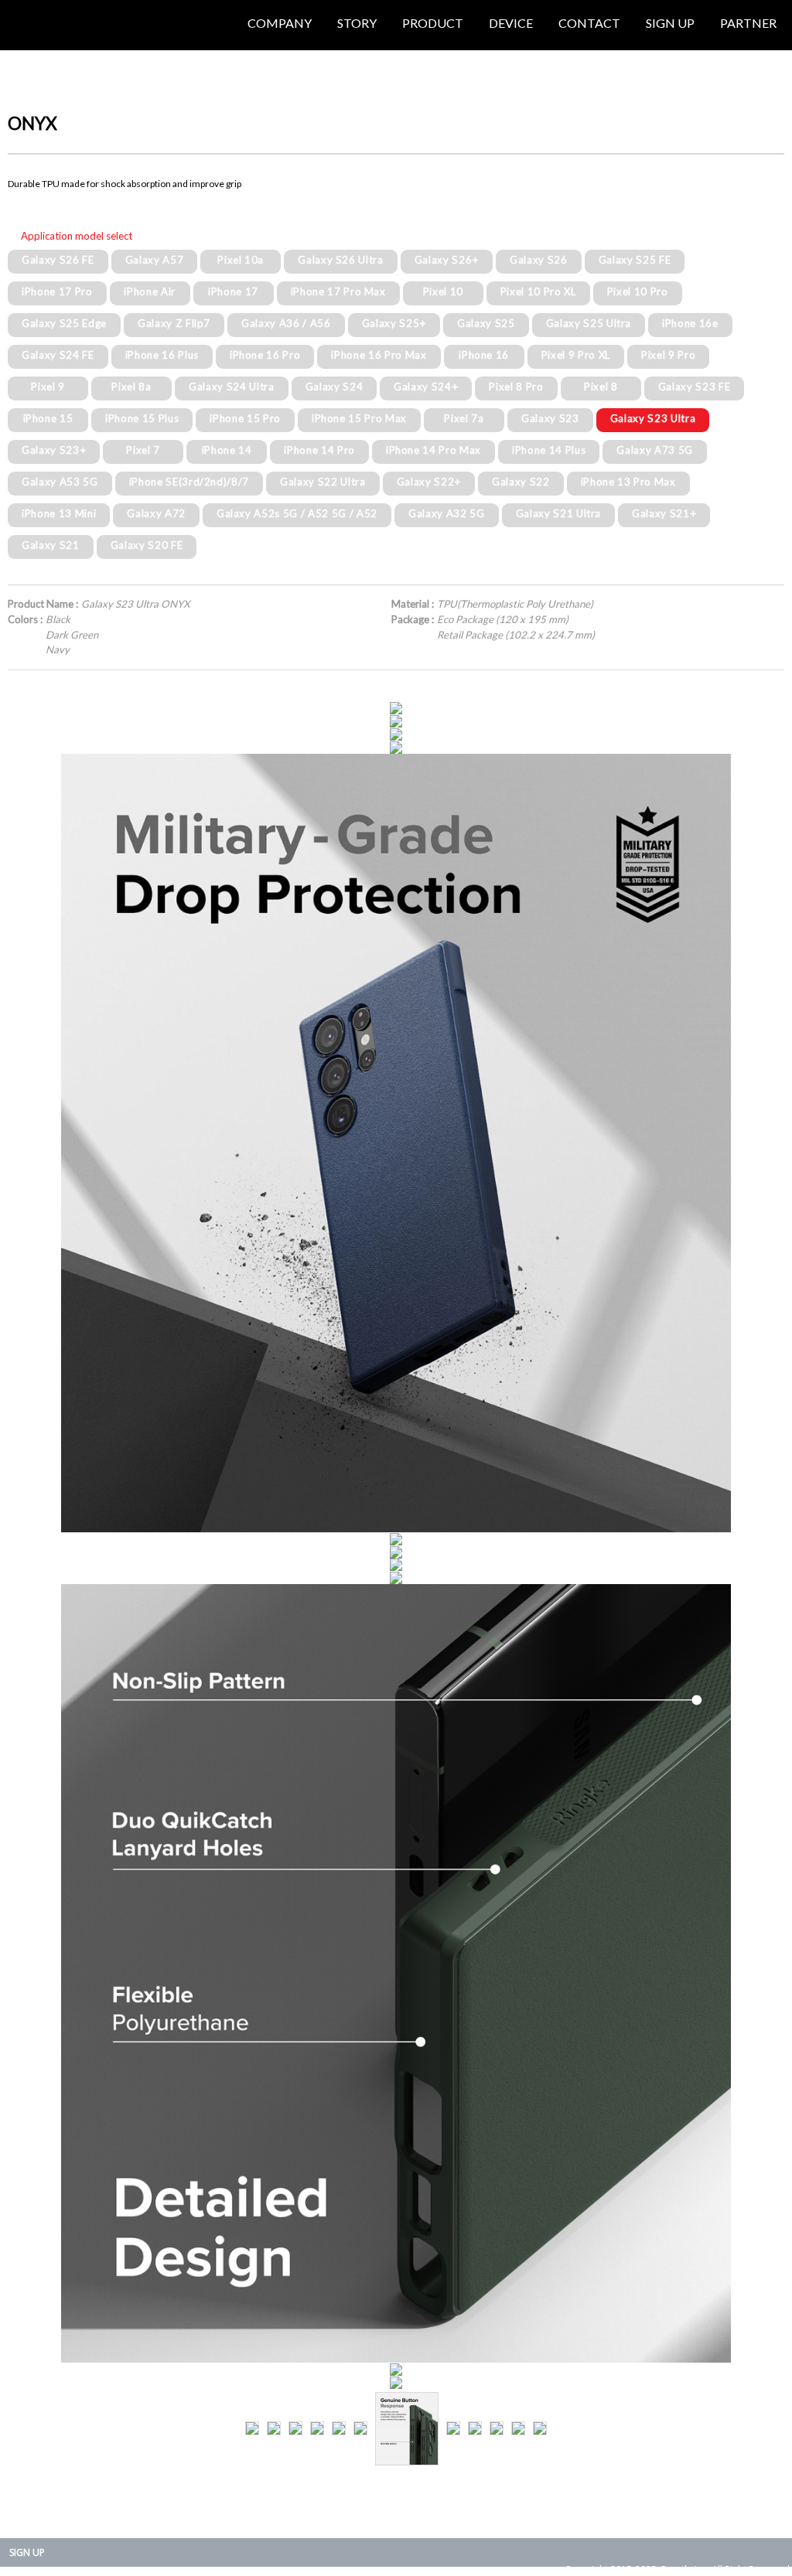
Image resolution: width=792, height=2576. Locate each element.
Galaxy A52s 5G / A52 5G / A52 (297, 513)
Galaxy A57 (155, 260)
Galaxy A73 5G (655, 450)
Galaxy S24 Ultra (232, 387)
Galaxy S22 (521, 482)
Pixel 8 (601, 387)
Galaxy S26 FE (58, 260)
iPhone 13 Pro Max (628, 482)
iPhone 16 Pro (265, 355)
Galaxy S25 (486, 323)
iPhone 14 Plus (549, 450)
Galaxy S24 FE (58, 355)
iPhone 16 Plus (162, 355)
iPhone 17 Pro (57, 291)
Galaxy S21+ (664, 513)
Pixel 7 (143, 450)
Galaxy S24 (335, 387)
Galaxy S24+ (426, 387)
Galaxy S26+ (447, 260)
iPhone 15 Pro (245, 418)
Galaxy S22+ (429, 482)
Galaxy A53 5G (60, 482)
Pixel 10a (241, 260)
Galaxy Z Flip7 (174, 323)
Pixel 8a (131, 387)
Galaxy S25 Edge (64, 323)
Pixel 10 (443, 291)
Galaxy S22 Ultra (323, 482)
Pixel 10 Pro (638, 291)
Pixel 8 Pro (516, 387)
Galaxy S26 (539, 260)
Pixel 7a (464, 418)
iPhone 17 (233, 291)
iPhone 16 (484, 355)
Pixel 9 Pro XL (576, 355)
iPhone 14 (227, 450)
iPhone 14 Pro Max (434, 450)
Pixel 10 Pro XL (538, 291)
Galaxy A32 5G (447, 513)
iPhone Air (150, 291)
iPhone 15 (48, 418)
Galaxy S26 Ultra (341, 260)
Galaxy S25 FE (635, 260)
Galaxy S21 (51, 545)
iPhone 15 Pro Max (359, 418)
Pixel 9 (48, 387)
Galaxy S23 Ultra (653, 418)
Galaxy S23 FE (695, 387)
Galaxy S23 (550, 418)
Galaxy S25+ (394, 323)
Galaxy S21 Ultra (559, 513)
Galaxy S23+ (54, 450)
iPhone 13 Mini (59, 513)
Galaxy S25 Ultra (589, 323)
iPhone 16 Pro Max (379, 355)
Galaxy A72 (156, 513)
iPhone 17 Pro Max (338, 291)
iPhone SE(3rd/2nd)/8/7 (189, 482)
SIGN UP (27, 2552)
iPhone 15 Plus (142, 418)
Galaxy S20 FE (147, 545)
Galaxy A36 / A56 (286, 323)
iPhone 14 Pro (319, 450)
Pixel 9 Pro (668, 355)
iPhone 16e (690, 323)
